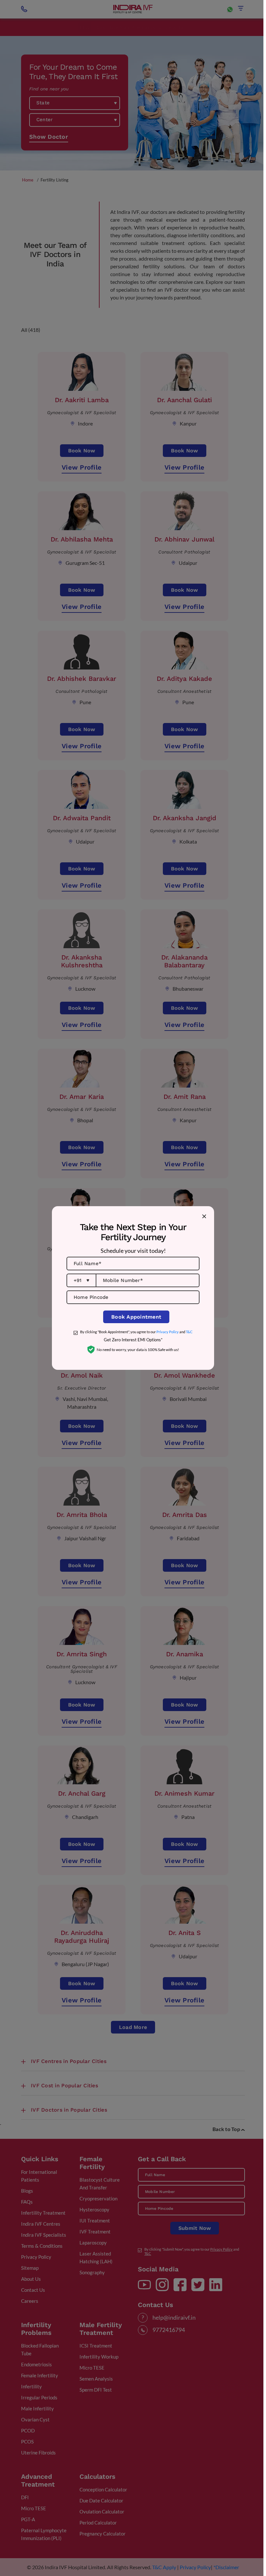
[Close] (204, 1216)
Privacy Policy (168, 1332)
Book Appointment (136, 1317)
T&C (189, 1332)
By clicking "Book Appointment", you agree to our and (136, 1332)
